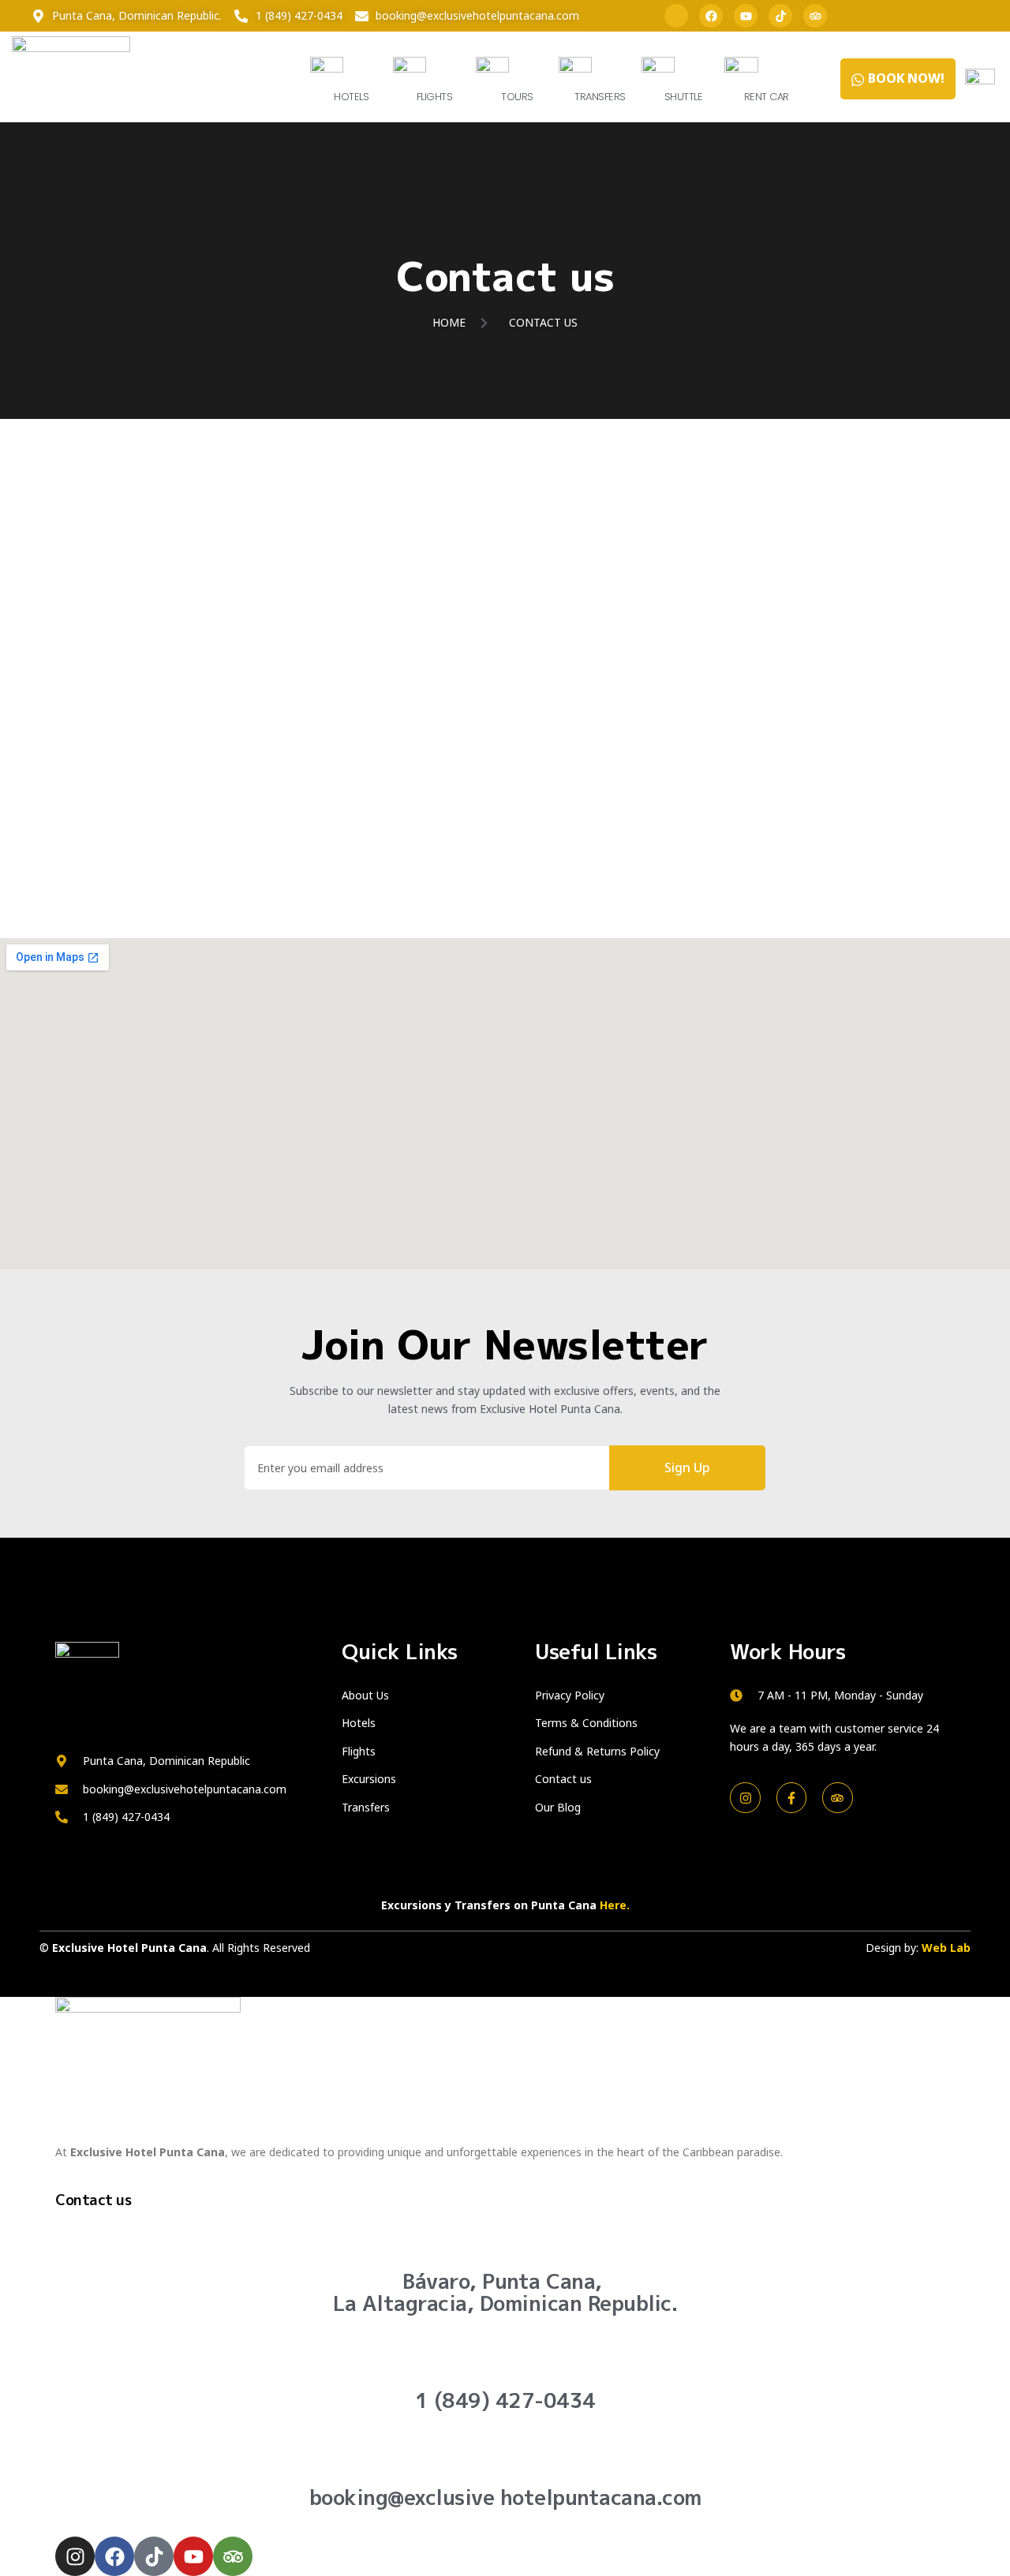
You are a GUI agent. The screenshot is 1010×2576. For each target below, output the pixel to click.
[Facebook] (711, 16)
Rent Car (767, 97)
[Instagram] (745, 1797)
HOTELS (351, 97)
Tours (517, 97)
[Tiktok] (780, 16)
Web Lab (946, 1948)
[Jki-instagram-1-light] (676, 16)
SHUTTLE (684, 97)
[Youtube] (746, 16)
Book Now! (906, 78)
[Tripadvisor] (815, 16)
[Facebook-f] (791, 1797)
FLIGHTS (435, 97)
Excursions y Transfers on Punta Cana (505, 1905)
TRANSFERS (600, 97)
